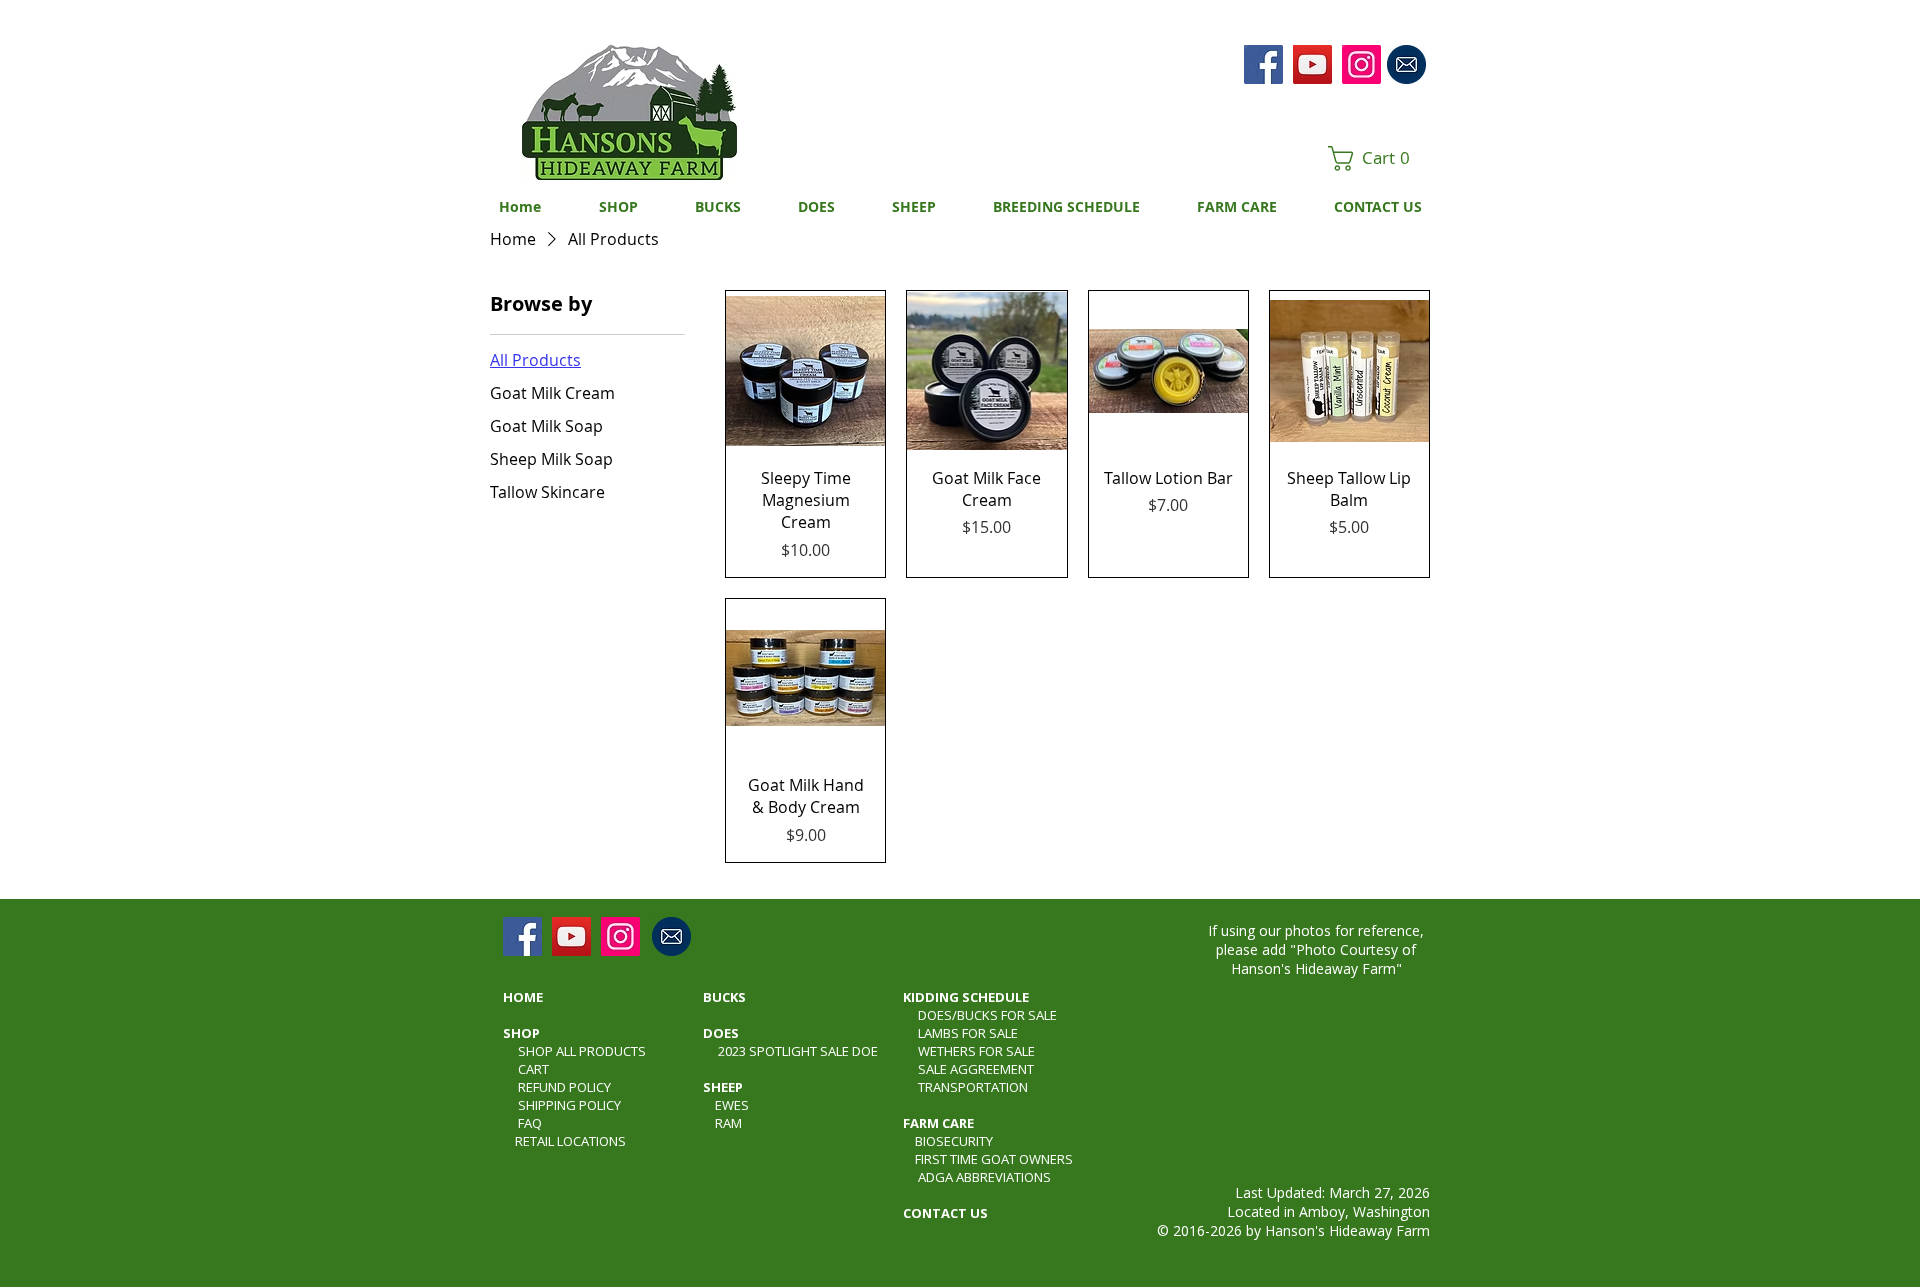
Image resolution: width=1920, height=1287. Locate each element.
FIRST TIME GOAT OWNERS (994, 1159)
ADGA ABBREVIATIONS (984, 1177)
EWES (732, 1105)
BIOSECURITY (954, 1141)
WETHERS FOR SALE (976, 1051)
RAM (728, 1123)
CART (533, 1069)
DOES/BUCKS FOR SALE (987, 1015)
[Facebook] (1263, 64)
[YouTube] (1312, 64)
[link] (1377, 158)
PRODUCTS (612, 1051)
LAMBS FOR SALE (968, 1033)
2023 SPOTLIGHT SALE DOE (798, 1051)
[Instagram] (1361, 64)
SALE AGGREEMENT (976, 1069)
